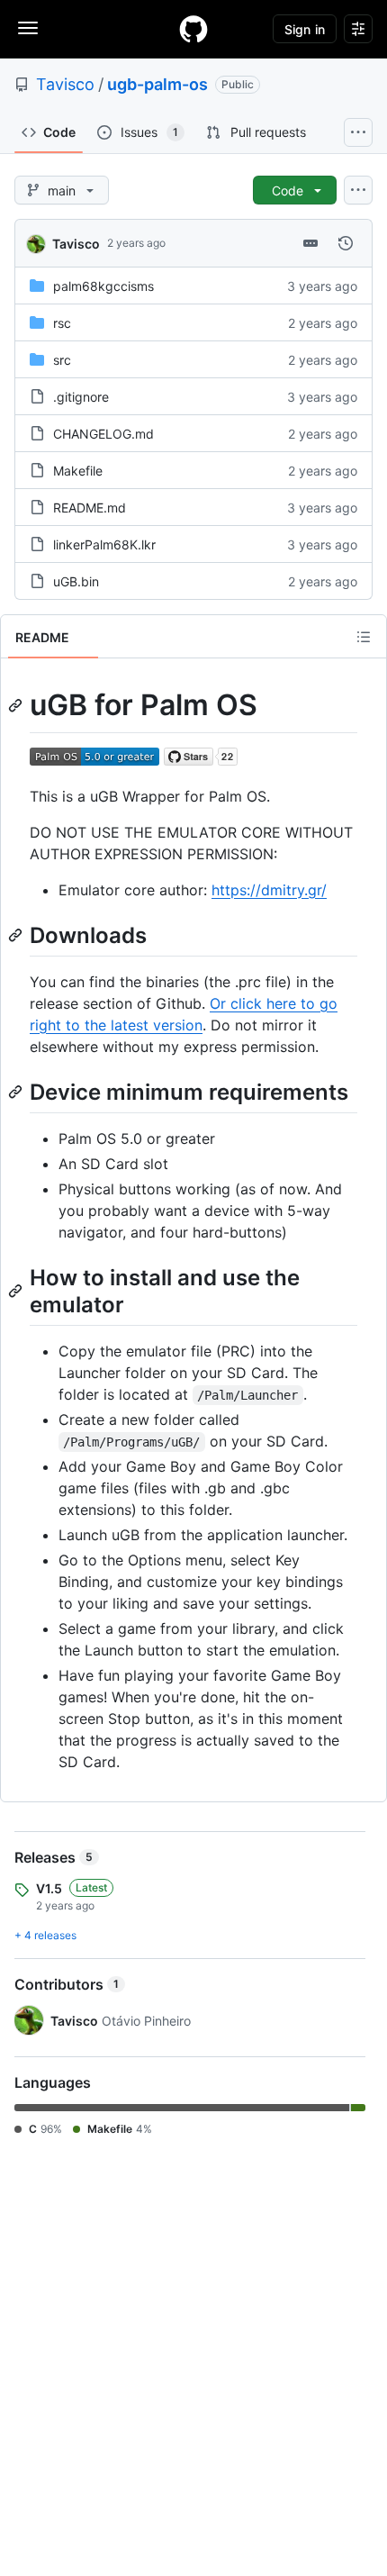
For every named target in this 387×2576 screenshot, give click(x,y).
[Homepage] (193, 29)
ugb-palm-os (157, 84)
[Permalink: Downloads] (17, 935)
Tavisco (65, 84)
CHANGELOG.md (103, 434)
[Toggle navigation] (28, 28)
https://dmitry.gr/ (269, 890)
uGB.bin (76, 581)
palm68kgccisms (103, 286)
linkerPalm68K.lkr (104, 544)
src (62, 360)
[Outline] (364, 637)
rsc (62, 323)
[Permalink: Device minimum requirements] (17, 1092)
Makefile (78, 471)
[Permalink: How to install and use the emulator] (17, 1291)
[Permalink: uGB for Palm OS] (17, 705)
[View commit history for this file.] (346, 243)
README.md (90, 508)
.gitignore (81, 397)
